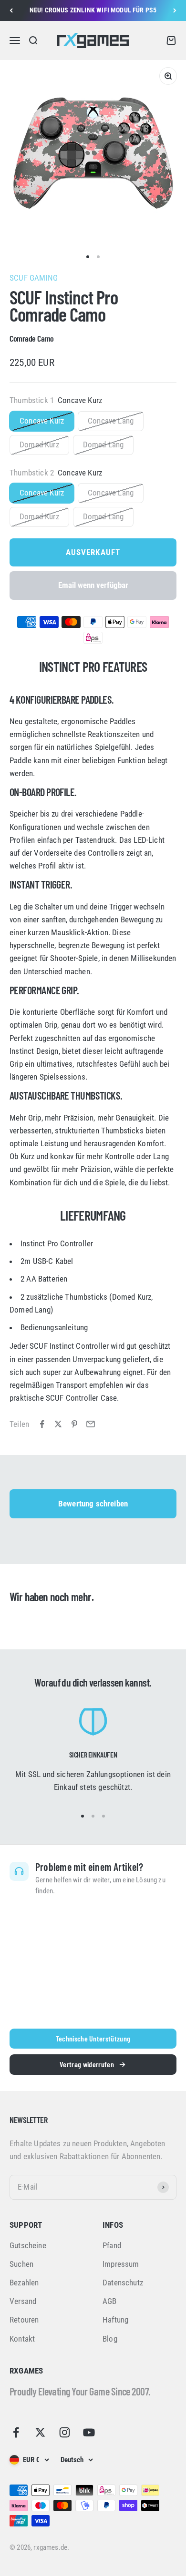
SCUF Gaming (34, 278)
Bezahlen (24, 2283)
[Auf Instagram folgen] (65, 2432)
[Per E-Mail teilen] (91, 1424)
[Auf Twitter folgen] (40, 2432)
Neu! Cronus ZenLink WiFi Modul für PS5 (93, 10)
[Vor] (175, 10)
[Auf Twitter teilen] (58, 1424)
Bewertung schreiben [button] (93, 1504)
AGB (110, 2301)
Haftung (115, 2320)
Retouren (24, 2320)
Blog (110, 2339)
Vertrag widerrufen (87, 2064)
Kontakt (22, 2339)
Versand (23, 2301)
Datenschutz (123, 2283)
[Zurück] (11, 10)
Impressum (121, 2264)
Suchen (21, 2264)
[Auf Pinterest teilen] (74, 1424)
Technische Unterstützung (93, 2038)
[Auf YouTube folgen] (89, 2432)
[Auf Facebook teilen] (42, 1424)
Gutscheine (28, 2245)
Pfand (112, 2245)
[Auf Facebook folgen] (16, 2432)
